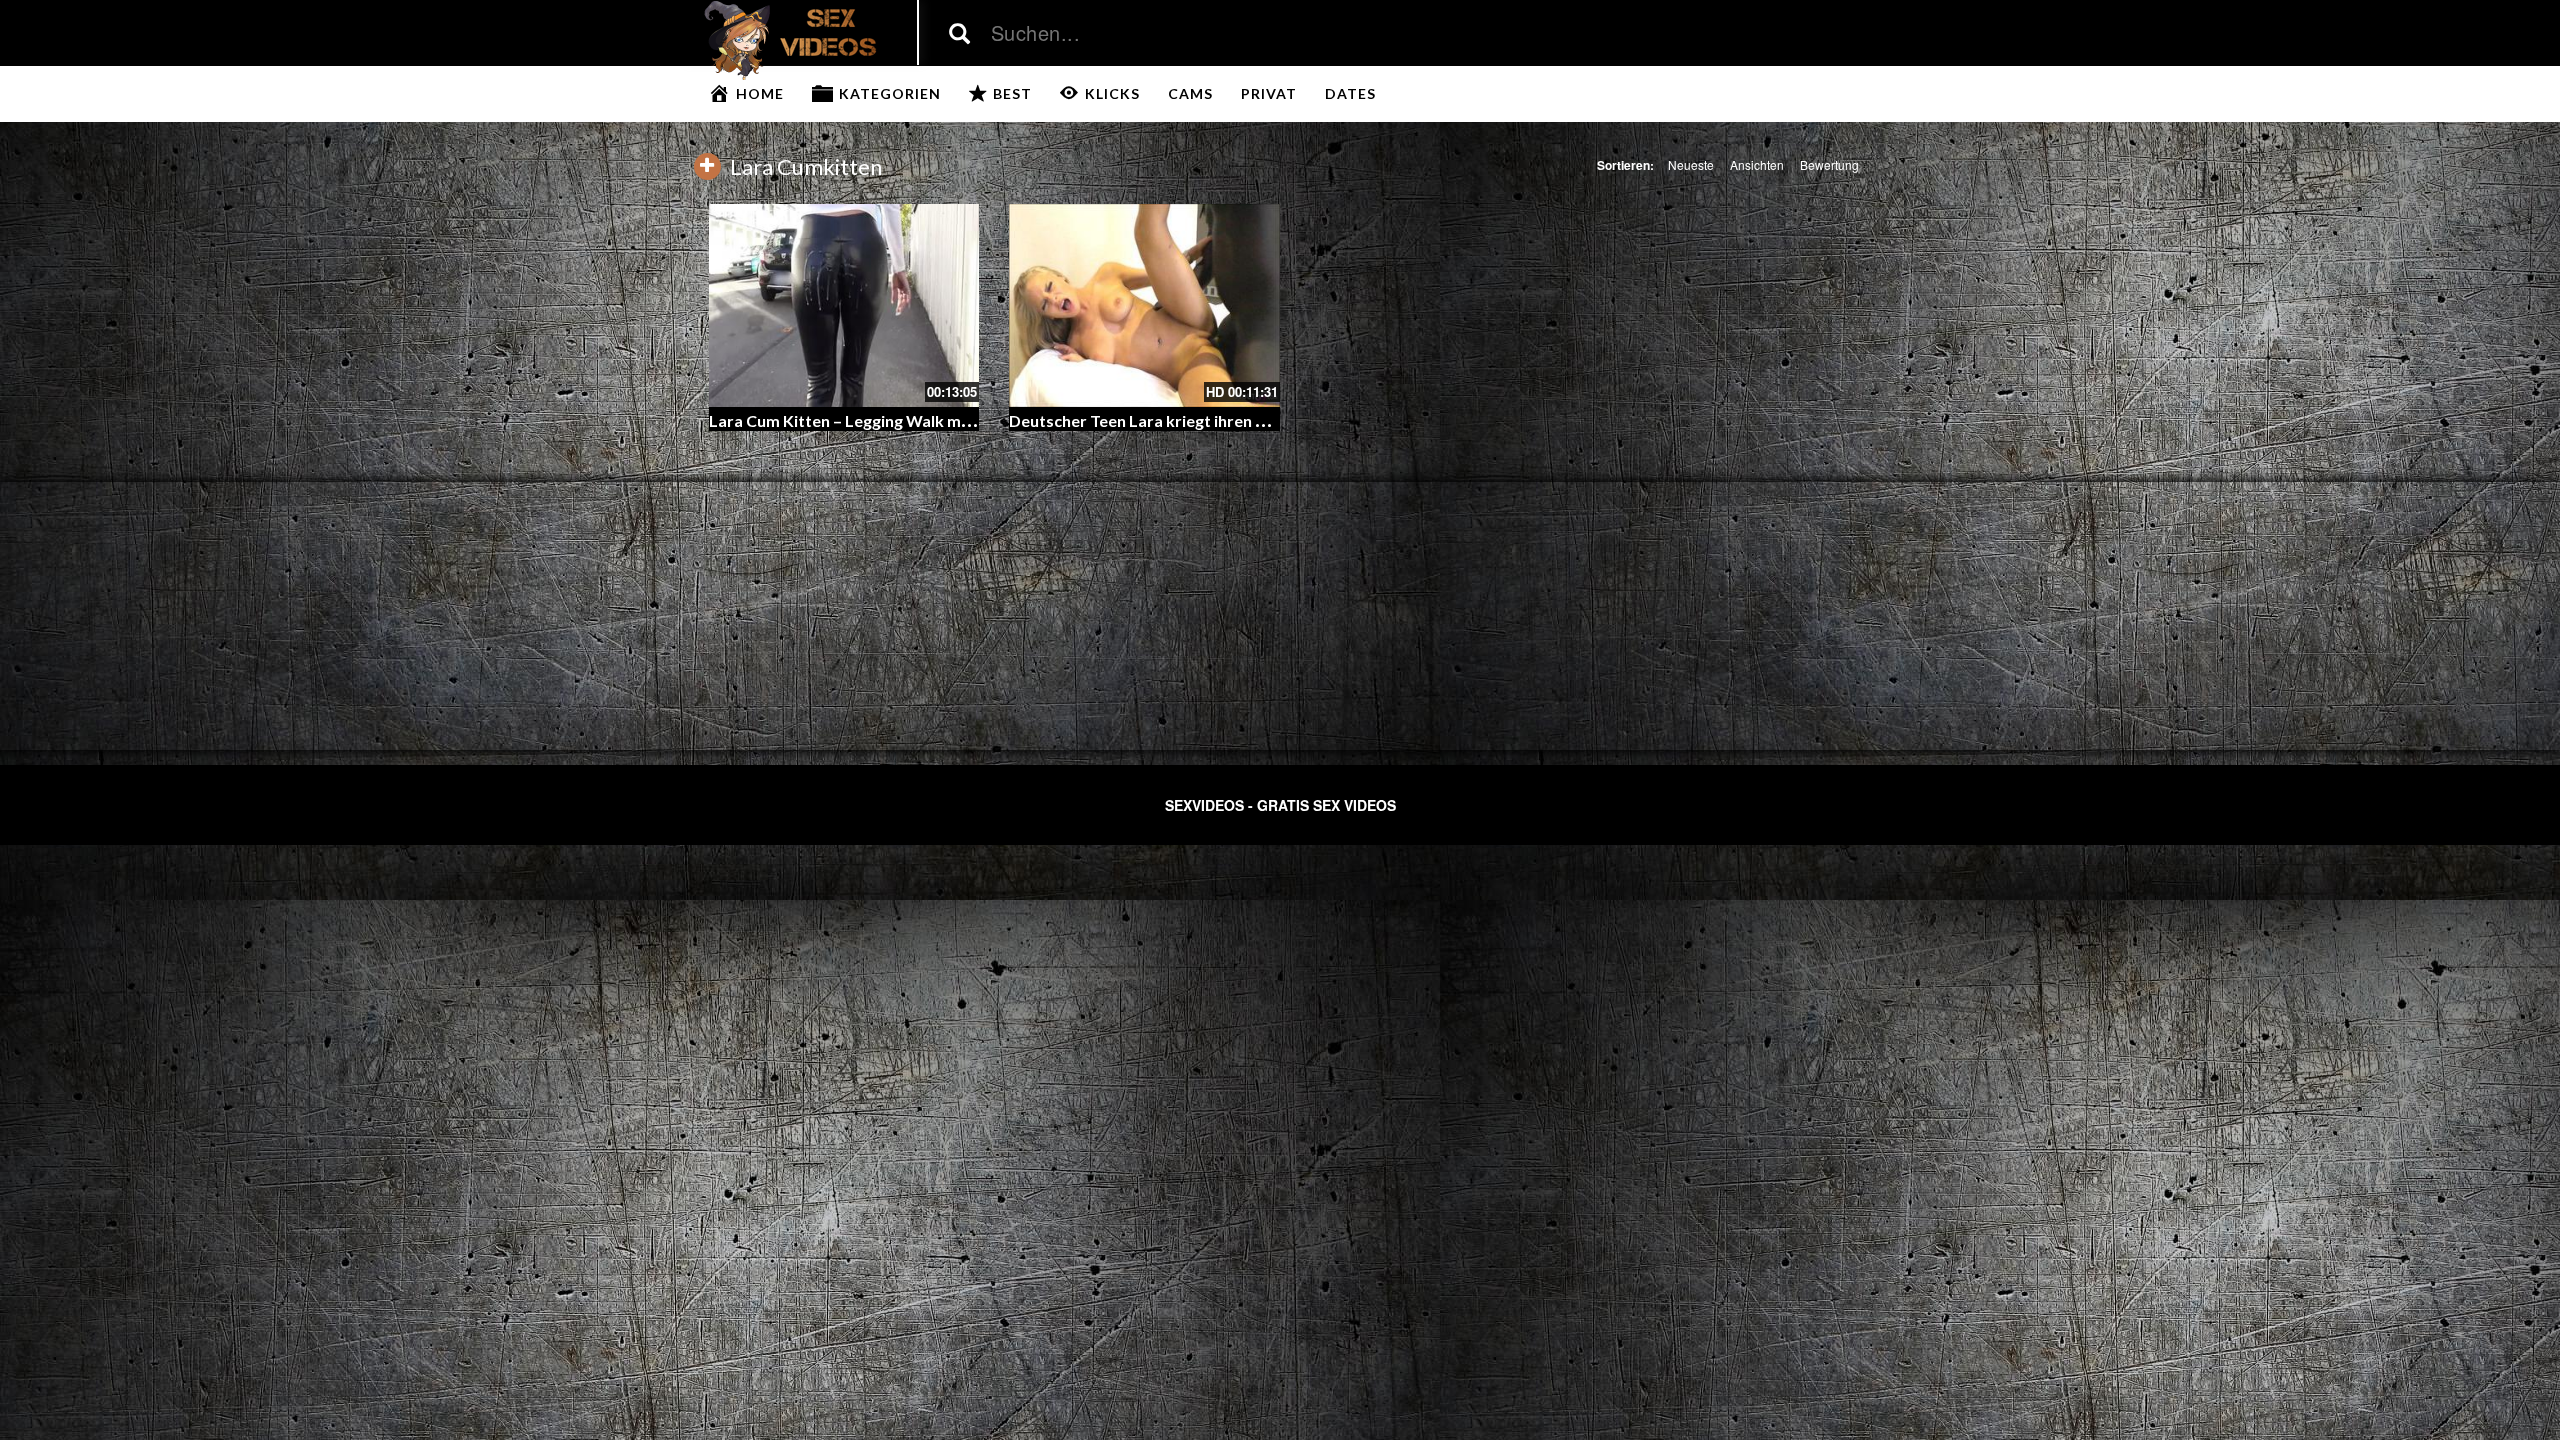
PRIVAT (1269, 93)
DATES (1350, 93)
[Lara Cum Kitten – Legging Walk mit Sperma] (844, 305)
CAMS (1190, 93)
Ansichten (1757, 164)
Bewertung (1829, 164)
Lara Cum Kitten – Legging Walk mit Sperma (871, 420)
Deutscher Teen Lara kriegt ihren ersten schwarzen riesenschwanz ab (1265, 420)
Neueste (1691, 164)
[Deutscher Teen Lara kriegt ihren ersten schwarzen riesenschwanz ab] (1144, 305)
